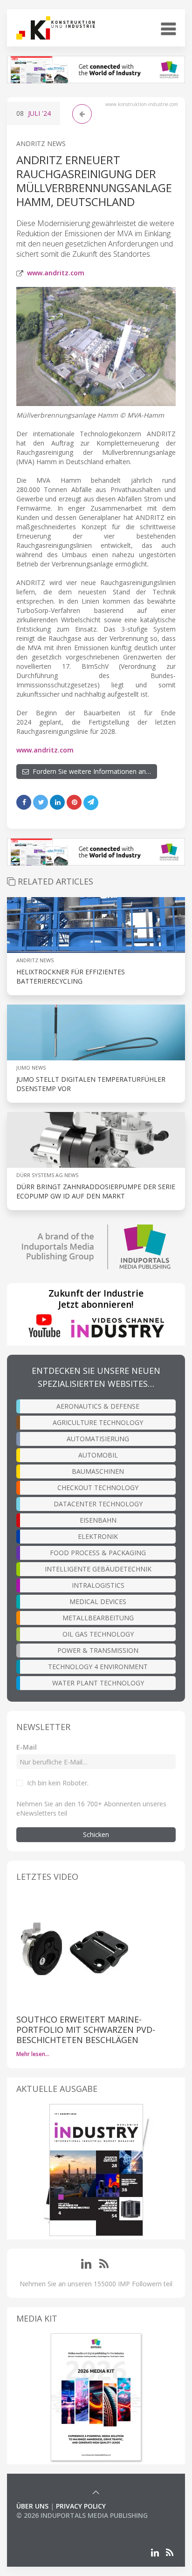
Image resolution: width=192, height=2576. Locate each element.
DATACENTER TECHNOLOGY (98, 1504)
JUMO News (31, 1068)
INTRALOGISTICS (98, 1585)
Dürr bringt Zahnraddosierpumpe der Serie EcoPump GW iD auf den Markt (96, 1191)
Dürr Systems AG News (47, 1175)
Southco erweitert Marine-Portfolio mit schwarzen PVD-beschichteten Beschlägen (86, 2030)
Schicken (96, 1834)
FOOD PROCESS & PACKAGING (98, 1553)
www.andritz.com (56, 273)
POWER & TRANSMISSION (98, 1650)
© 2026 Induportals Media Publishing (82, 2515)
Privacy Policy (81, 2506)
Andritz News (41, 143)
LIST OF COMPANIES (48, 2525)
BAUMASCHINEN (98, 1471)
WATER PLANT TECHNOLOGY (98, 1683)
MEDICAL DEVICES (98, 1601)
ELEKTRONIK (98, 1536)
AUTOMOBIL (98, 1455)
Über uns (32, 2506)
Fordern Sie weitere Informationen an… (90, 771)
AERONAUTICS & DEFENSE (98, 1406)
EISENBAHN (98, 1520)
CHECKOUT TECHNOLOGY (98, 1488)
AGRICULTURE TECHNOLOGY (98, 1422)
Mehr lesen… (33, 2054)
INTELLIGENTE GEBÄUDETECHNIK (98, 1569)
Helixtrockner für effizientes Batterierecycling (71, 976)
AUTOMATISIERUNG (98, 1439)
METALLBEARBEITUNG (98, 1618)
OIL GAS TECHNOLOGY (98, 1634)
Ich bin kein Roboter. (58, 1783)
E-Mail (27, 1747)
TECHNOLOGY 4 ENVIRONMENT (98, 1667)
